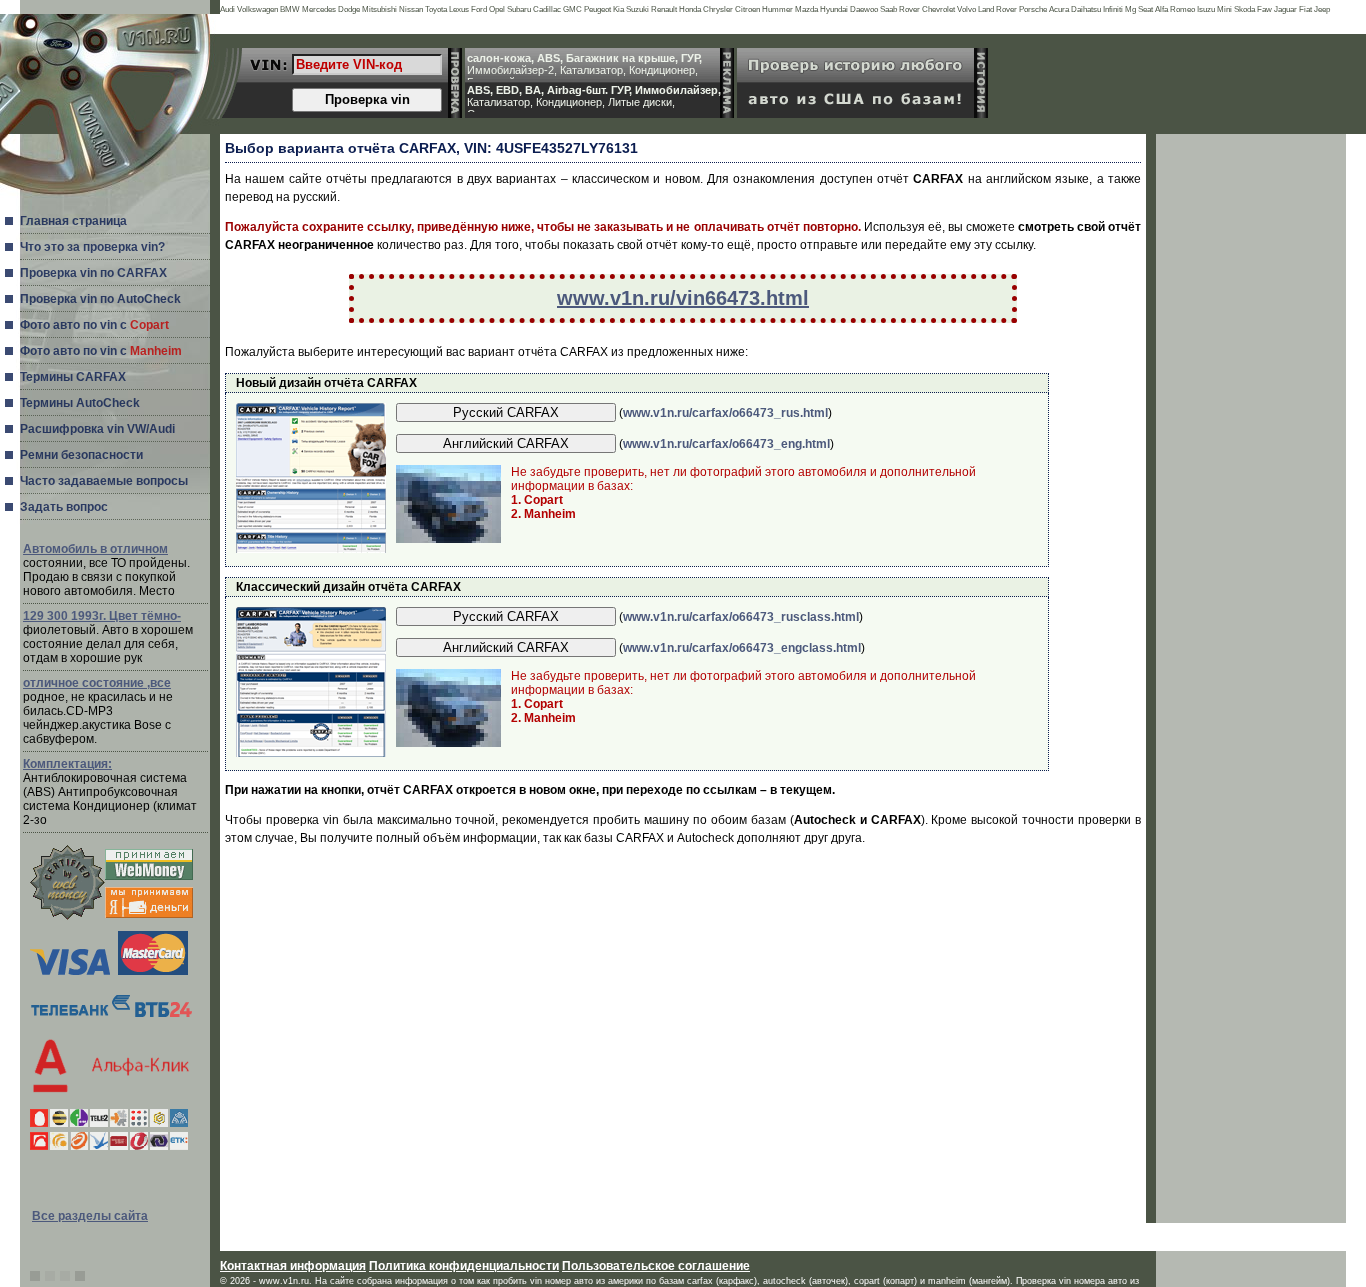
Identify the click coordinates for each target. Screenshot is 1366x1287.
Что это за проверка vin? (92, 247)
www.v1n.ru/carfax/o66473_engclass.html (742, 648)
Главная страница (73, 221)
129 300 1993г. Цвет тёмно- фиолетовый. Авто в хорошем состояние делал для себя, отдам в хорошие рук (108, 637)
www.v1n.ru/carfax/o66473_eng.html (726, 444)
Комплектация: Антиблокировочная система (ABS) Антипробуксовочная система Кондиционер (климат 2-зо (110, 792)
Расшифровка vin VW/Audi (97, 429)
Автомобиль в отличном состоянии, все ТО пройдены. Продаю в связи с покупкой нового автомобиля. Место (106, 570)
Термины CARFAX (73, 377)
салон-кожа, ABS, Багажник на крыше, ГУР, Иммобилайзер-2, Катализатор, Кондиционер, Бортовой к (584, 66)
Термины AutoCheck (80, 403)
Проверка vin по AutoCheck (100, 299)
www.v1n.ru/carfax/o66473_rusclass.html (741, 617)
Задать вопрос (64, 507)
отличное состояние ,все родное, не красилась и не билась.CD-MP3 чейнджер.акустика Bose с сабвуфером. (98, 711)
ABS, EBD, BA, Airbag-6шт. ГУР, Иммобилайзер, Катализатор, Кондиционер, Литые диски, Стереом (594, 98)
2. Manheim (543, 514)
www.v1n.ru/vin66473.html (683, 298)
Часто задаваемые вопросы (104, 481)
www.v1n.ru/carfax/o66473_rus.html (725, 413)
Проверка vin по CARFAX (93, 273)
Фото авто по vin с (94, 325)
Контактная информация (293, 1266)
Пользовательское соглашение (656, 1266)
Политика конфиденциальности (464, 1266)
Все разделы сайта (90, 1216)
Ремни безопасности (81, 455)
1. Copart (537, 500)
